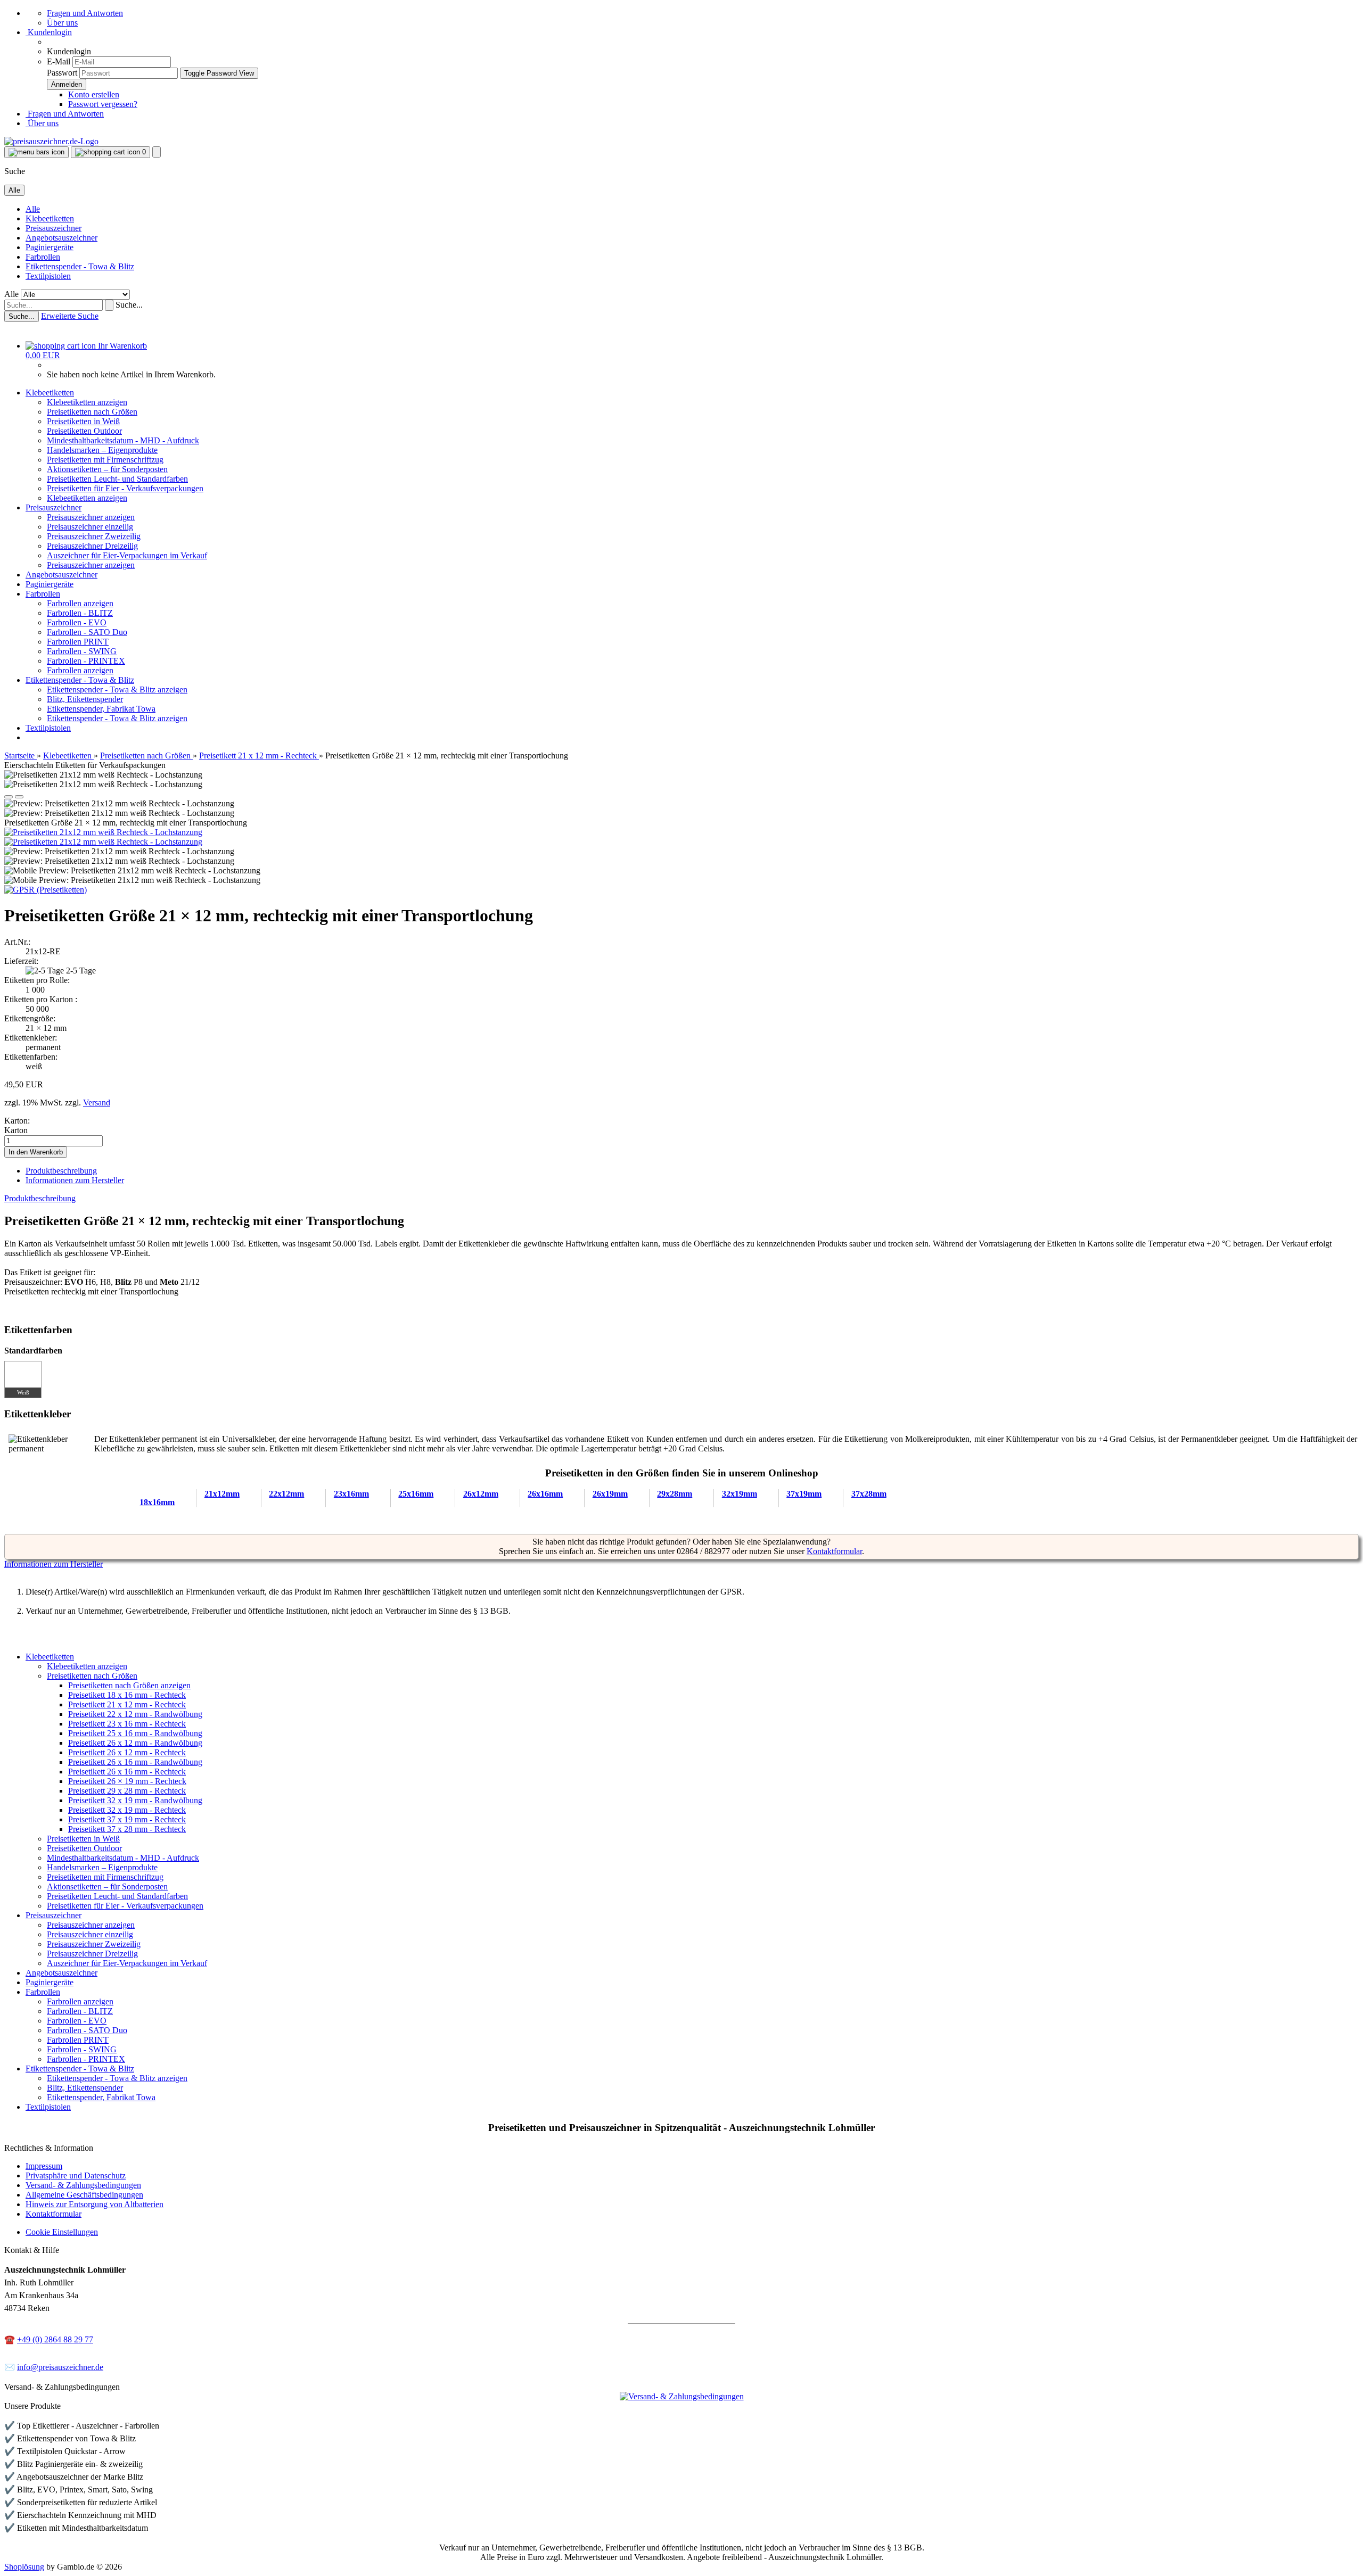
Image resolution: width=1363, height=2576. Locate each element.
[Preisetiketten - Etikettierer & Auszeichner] (681, 1288)
